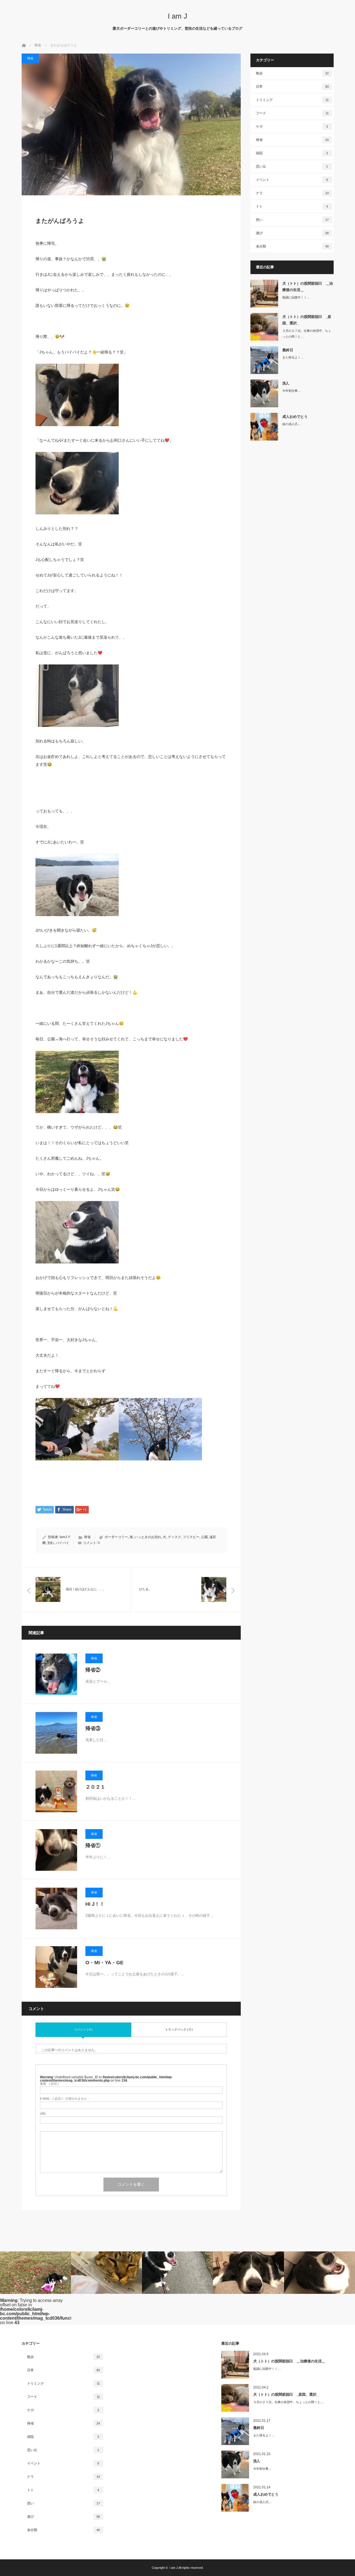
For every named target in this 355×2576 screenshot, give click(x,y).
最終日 (288, 350)
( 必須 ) (49, 2084)
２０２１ (95, 1787)
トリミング (292, 100)
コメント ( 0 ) (83, 2029)
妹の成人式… (291, 424)
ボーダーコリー (116, 1537)
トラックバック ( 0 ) (179, 2029)
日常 (292, 87)
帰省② (93, 1670)
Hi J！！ (95, 1904)
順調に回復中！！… (296, 297)
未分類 (292, 246)
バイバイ (62, 1543)
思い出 (292, 166)
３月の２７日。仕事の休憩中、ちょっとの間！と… (307, 334)
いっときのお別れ (148, 1537)
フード (292, 113)
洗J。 (287, 383)
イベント (292, 180)
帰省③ (93, 1728)
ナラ (292, 193)
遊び (292, 233)
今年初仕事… (291, 391)
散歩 (292, 73)
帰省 (30, 58)
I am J (177, 16)
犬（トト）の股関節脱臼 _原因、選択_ (307, 320)
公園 (204, 1537)
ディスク (174, 1537)
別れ (51, 1543)
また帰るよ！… (293, 357)
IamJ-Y (65, 1537)
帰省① (93, 1846)
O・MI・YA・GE (104, 1963)
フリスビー (191, 1537)
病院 (292, 153)
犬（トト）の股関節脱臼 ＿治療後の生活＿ (308, 287)
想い (292, 220)
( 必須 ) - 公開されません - (64, 2099)
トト (292, 206)
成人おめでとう (295, 417)
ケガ (292, 127)
